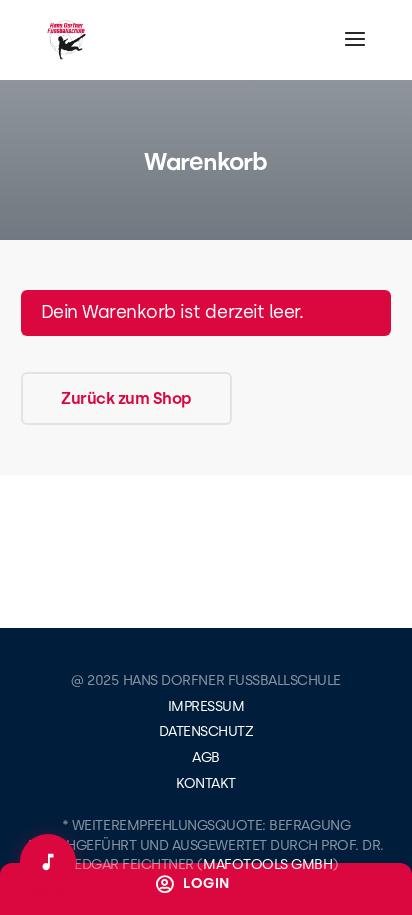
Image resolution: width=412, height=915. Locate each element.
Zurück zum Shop (126, 398)
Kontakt (206, 783)
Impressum (206, 706)
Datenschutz (206, 731)
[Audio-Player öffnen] (48, 862)
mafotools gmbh (267, 864)
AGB (206, 757)
